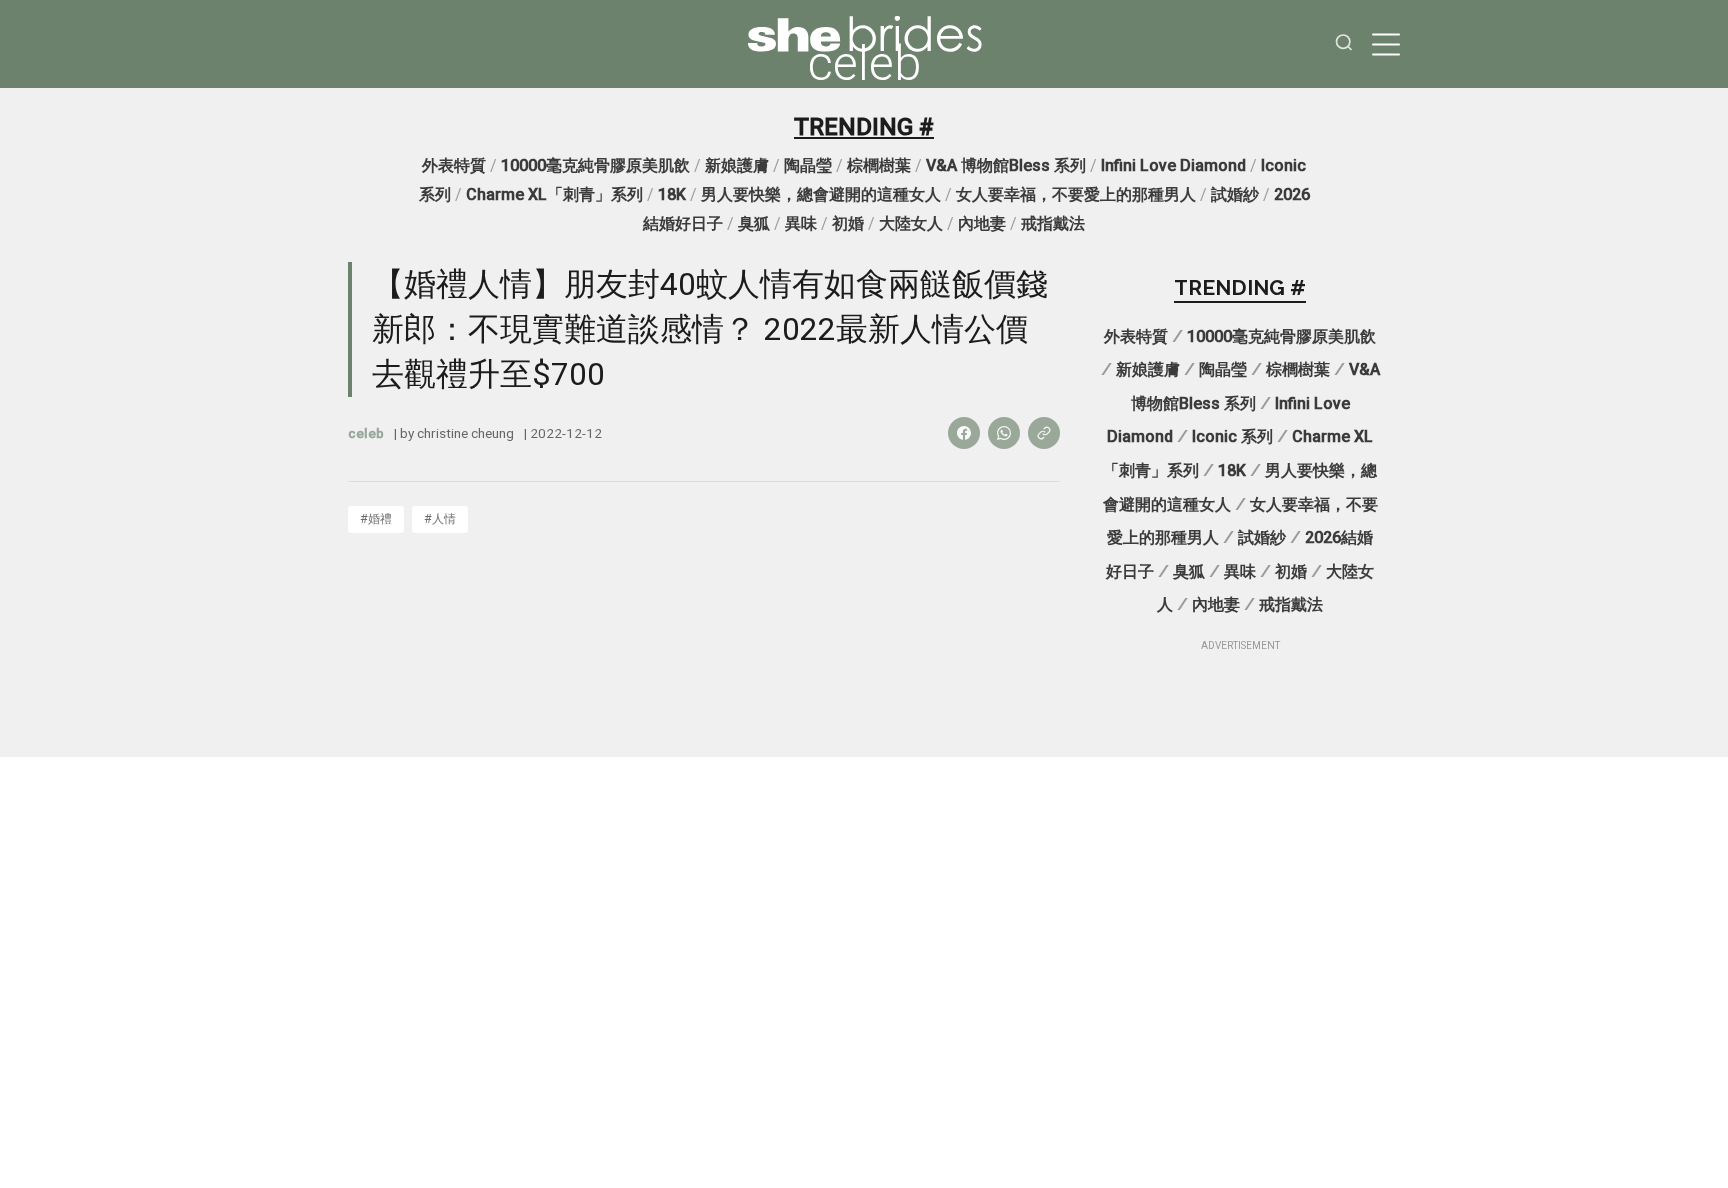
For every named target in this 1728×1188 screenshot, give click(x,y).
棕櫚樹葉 (879, 165)
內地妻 (982, 223)
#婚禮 (376, 518)
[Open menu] (1386, 44)
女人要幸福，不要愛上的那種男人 (1076, 194)
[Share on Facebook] (964, 433)
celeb (864, 64)
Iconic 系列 (1232, 436)
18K (672, 194)
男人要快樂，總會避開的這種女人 (821, 194)
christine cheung (465, 433)
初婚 (848, 223)
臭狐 (754, 223)
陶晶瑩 (808, 165)
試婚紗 (1235, 194)
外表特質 (454, 165)
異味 (801, 223)
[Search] (1344, 44)
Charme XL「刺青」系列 (554, 194)
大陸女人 (911, 223)
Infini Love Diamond (1173, 165)
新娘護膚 (737, 165)
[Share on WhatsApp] (1004, 433)
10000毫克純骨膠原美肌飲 (595, 165)
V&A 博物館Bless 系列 (1006, 165)
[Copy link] (1044, 433)
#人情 (440, 518)
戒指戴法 (1053, 223)
